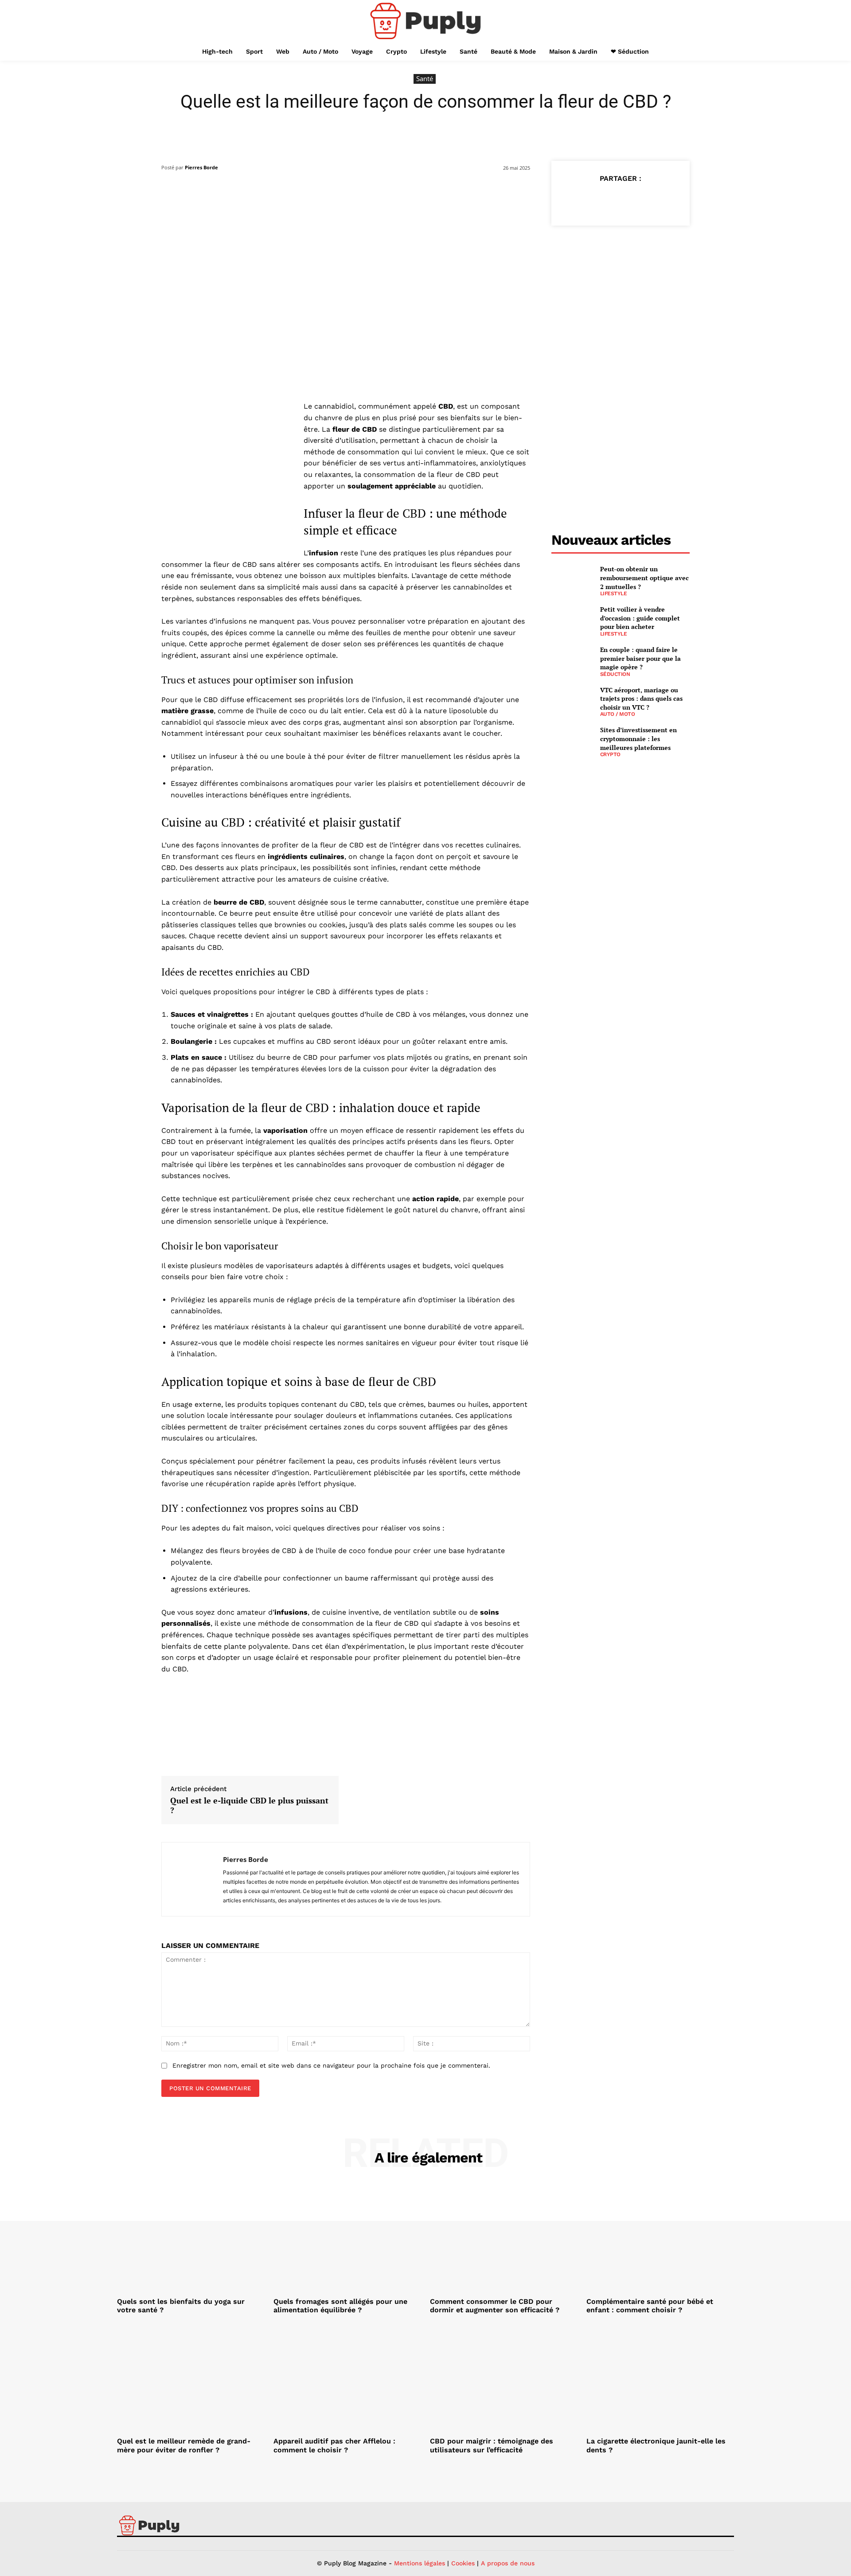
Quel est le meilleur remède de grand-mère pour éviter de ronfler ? (184, 2445)
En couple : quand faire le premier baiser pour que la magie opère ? (640, 658)
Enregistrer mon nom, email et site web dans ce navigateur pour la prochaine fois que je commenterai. (331, 2065)
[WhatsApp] (640, 200)
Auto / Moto (618, 714)
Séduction (615, 674)
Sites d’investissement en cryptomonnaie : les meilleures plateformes (638, 738)
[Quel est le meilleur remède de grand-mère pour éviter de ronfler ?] (191, 2378)
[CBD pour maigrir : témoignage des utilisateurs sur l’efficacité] (504, 2378)
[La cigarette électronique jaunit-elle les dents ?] (660, 2378)
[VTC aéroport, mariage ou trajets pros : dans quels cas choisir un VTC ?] (572, 700)
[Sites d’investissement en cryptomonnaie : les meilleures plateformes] (572, 740)
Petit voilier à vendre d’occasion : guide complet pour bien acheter (640, 618)
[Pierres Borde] (192, 1879)
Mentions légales (420, 2563)
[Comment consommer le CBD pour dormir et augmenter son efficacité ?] (504, 2238)
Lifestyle (614, 593)
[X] (600, 200)
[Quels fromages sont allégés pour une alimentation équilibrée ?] (347, 2238)
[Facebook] (579, 200)
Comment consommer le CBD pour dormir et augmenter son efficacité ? (495, 2306)
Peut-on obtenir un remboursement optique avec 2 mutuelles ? (644, 578)
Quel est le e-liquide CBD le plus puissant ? (249, 1805)
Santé (425, 78)
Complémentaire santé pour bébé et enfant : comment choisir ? (650, 2306)
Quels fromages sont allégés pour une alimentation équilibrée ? (340, 2306)
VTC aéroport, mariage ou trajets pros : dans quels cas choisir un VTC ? (641, 699)
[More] (661, 200)
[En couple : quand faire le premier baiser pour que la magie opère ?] (572, 660)
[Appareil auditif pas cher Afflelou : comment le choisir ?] (347, 2378)
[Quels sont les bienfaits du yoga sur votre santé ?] (191, 2238)
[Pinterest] (620, 200)
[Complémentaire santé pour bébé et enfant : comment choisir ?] (660, 2238)
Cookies (463, 2563)
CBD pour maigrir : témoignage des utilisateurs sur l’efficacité (492, 2445)
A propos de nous (508, 2563)
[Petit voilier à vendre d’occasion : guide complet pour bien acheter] (572, 619)
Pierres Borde (201, 167)
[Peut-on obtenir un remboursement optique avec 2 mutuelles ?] (572, 579)
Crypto (610, 754)
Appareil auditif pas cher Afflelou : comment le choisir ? (334, 2445)
